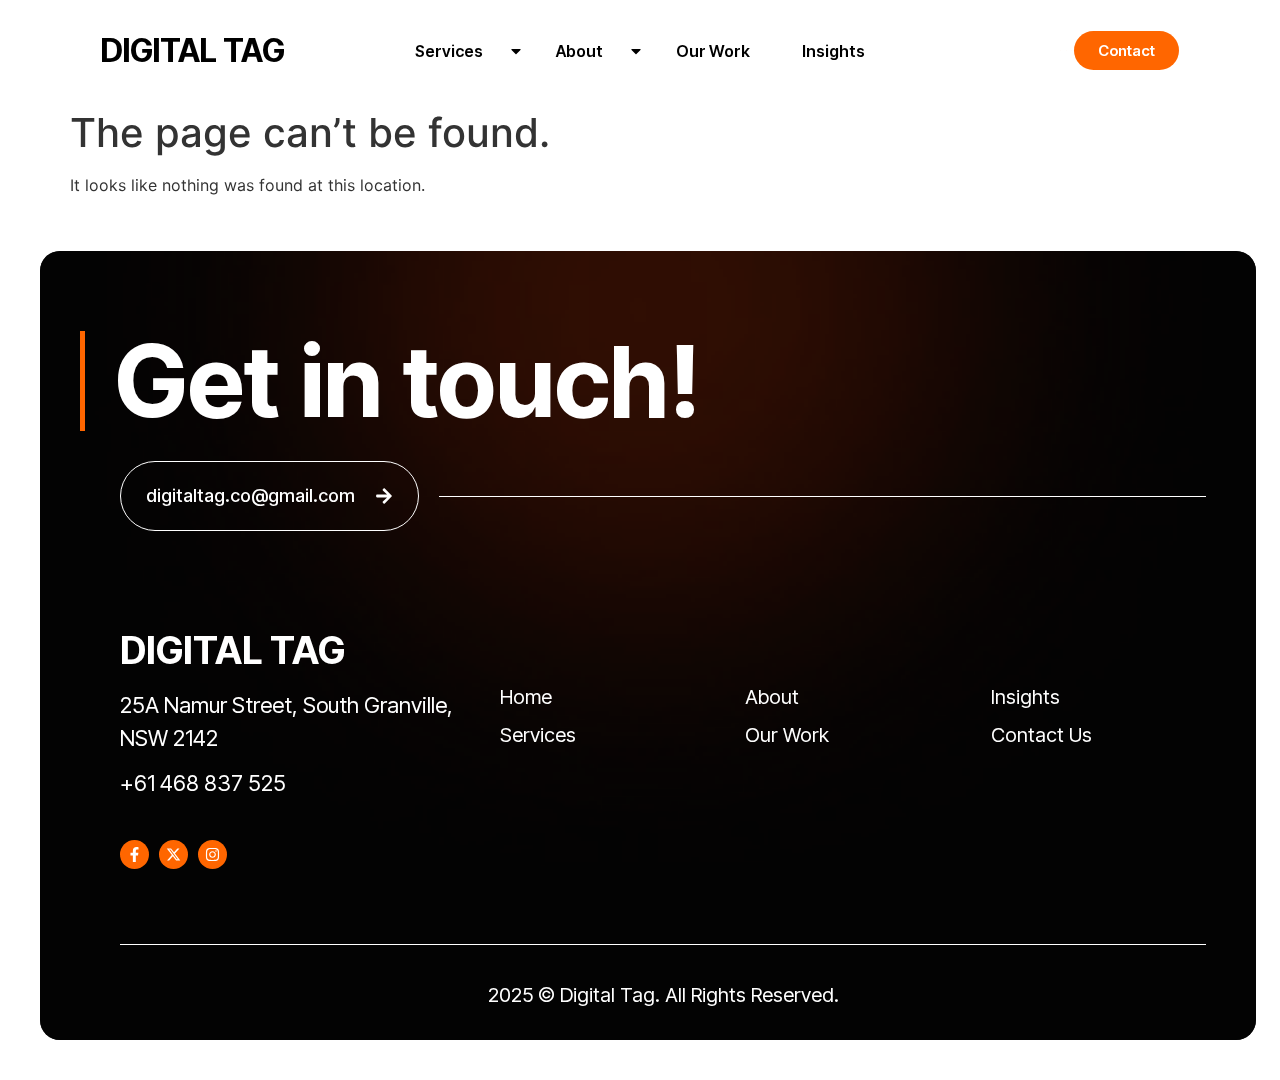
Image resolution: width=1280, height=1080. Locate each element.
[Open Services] (516, 51)
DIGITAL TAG (193, 50)
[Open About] (636, 51)
